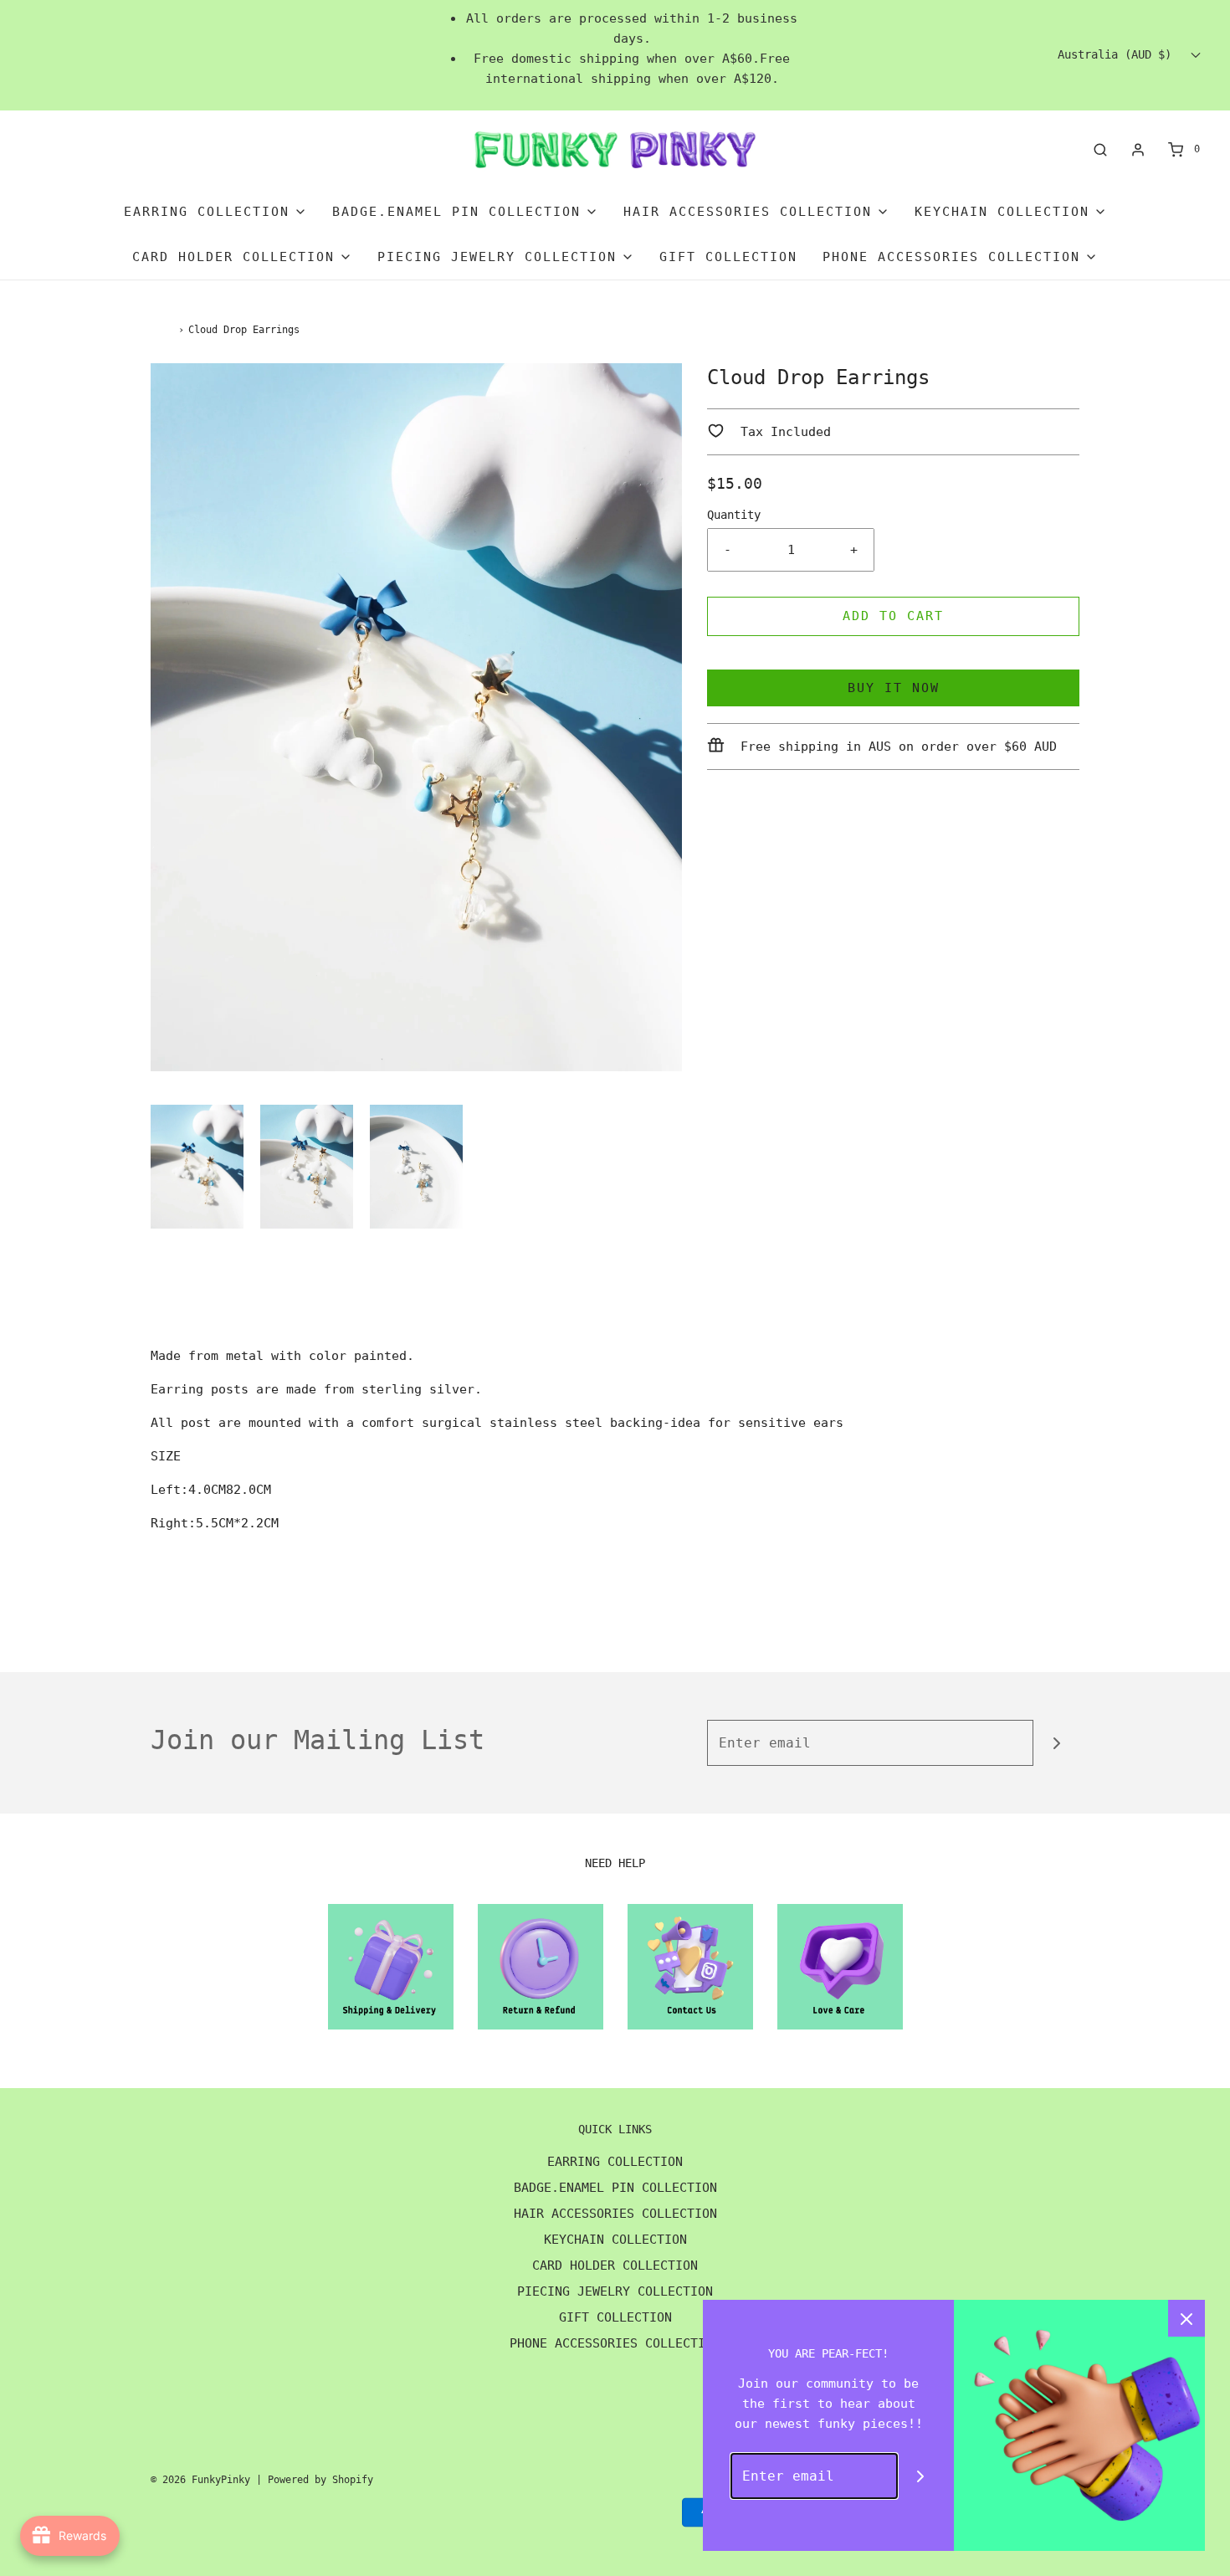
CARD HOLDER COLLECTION (615, 2266)
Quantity (734, 515)
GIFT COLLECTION (728, 257)
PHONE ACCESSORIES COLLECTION (615, 2343)
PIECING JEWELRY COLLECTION (615, 2291)
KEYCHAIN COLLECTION (615, 2240)
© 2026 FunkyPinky (200, 2480)
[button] (197, 1167)
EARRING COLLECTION (615, 2162)
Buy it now (894, 688)
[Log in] (1138, 150)
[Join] (1056, 1743)
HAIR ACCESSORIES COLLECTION (615, 2214)
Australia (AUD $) (1118, 54)
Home (162, 330)
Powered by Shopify (320, 2480)
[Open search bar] (1100, 149)
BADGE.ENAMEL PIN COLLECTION (615, 2188)
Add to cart (893, 616)
